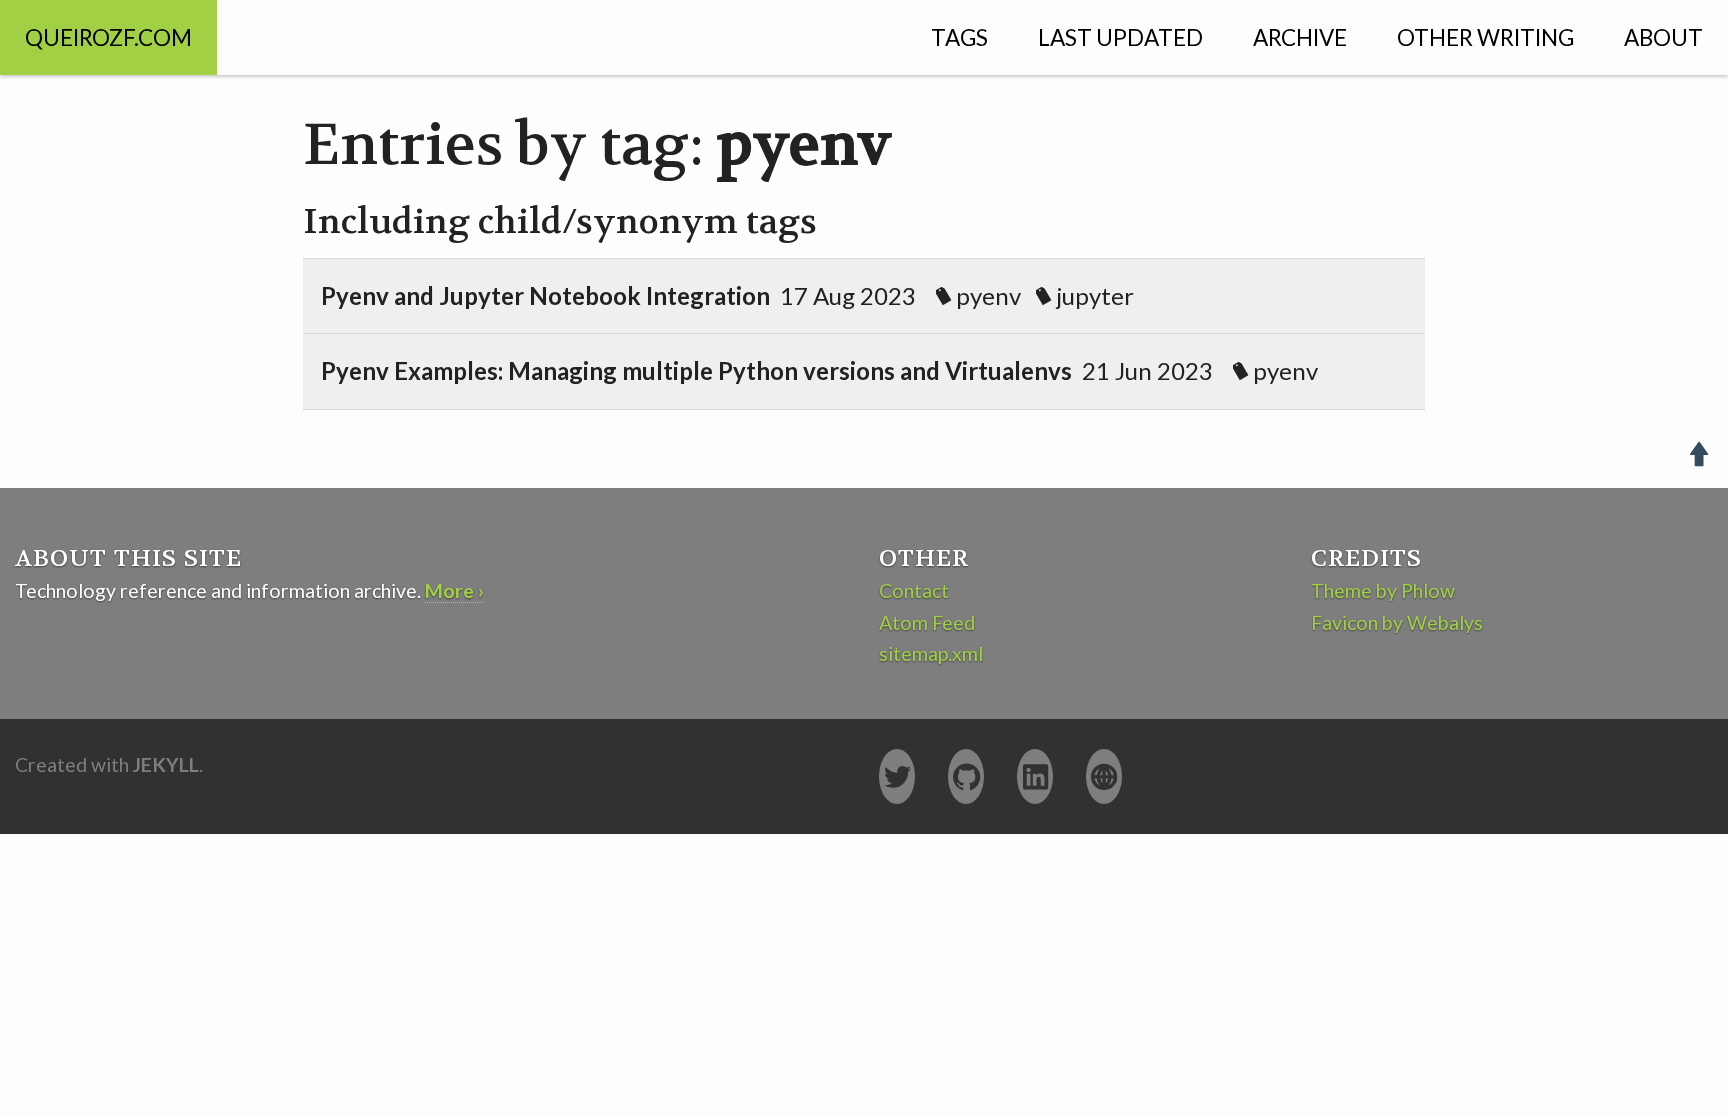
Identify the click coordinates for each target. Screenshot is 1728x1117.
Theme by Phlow (1383, 590)
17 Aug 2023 (727, 295)
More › (454, 590)
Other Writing (1485, 37)
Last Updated (1120, 37)
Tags (959, 37)
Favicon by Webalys (1397, 622)
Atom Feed (927, 622)
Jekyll (166, 764)
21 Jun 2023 (819, 370)
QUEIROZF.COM (108, 37)
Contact (914, 590)
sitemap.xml (931, 653)
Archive (1300, 37)
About (1663, 37)
